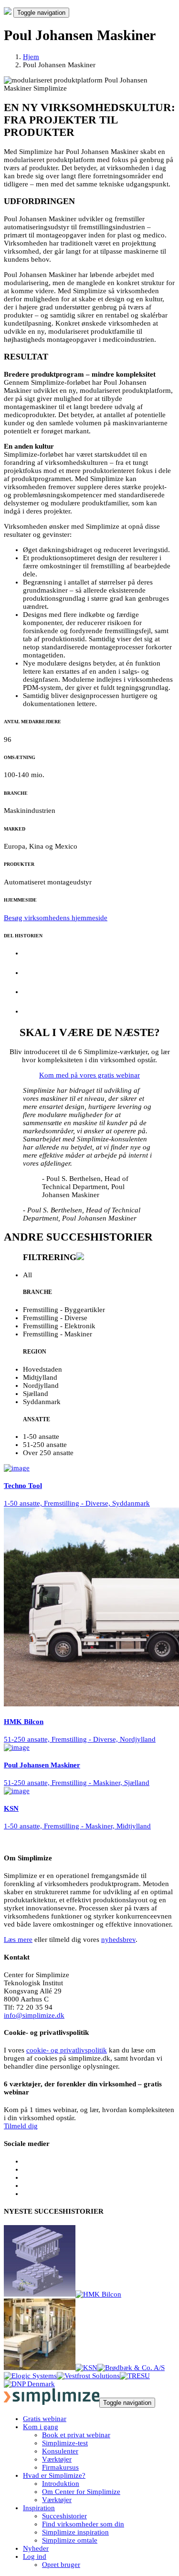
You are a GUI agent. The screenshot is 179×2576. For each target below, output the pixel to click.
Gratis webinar (45, 2419)
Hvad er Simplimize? (54, 2475)
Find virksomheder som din (83, 2524)
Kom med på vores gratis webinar (89, 1075)
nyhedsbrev (118, 1940)
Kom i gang (41, 2427)
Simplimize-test (65, 2443)
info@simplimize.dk (34, 2015)
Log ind (35, 2556)
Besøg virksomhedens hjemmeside (56, 918)
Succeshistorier (64, 2516)
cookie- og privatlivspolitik (67, 2050)
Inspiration (39, 2508)
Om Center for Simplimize (81, 2492)
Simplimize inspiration (75, 2532)
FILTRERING (50, 1257)
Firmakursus (60, 2467)
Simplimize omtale (70, 2540)
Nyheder (36, 2548)
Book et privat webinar (76, 2435)
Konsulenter (60, 2451)
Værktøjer (57, 2459)
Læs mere (18, 1940)
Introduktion (61, 2484)
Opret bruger (61, 2565)
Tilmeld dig (21, 2126)
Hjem (31, 57)
